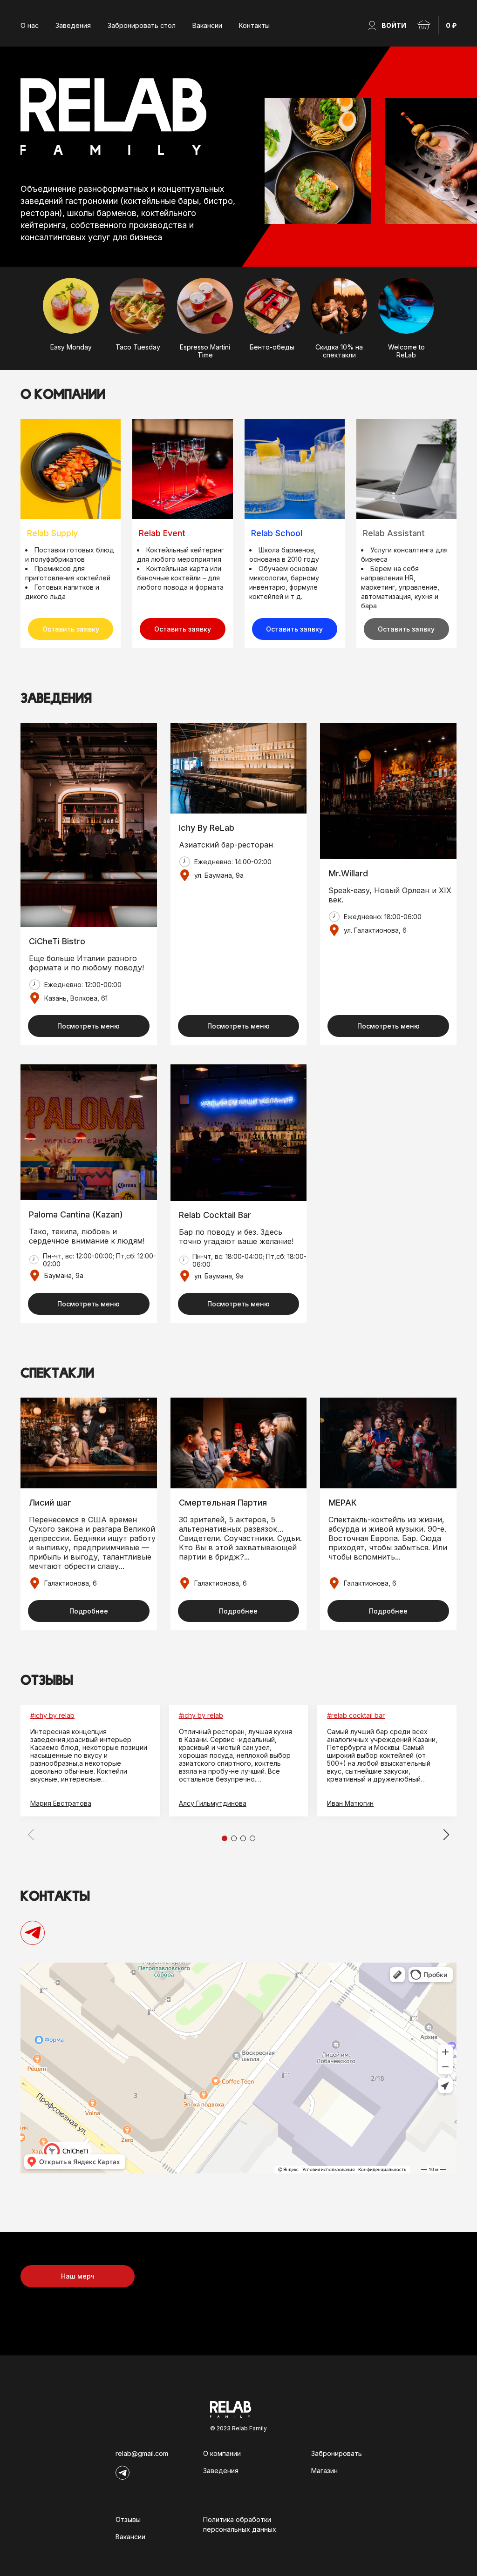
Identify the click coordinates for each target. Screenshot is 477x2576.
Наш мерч (78, 2276)
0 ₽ (451, 25)
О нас (30, 25)
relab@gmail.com (142, 2453)
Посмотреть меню (89, 1026)
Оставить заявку (71, 629)
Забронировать (337, 2453)
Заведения (73, 25)
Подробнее (89, 1611)
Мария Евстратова (61, 1803)
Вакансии (207, 25)
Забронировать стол (142, 25)
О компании (222, 2453)
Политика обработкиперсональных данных (240, 2524)
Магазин (324, 2471)
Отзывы (128, 2519)
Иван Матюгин (350, 1803)
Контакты (254, 25)
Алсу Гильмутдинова (213, 1803)
